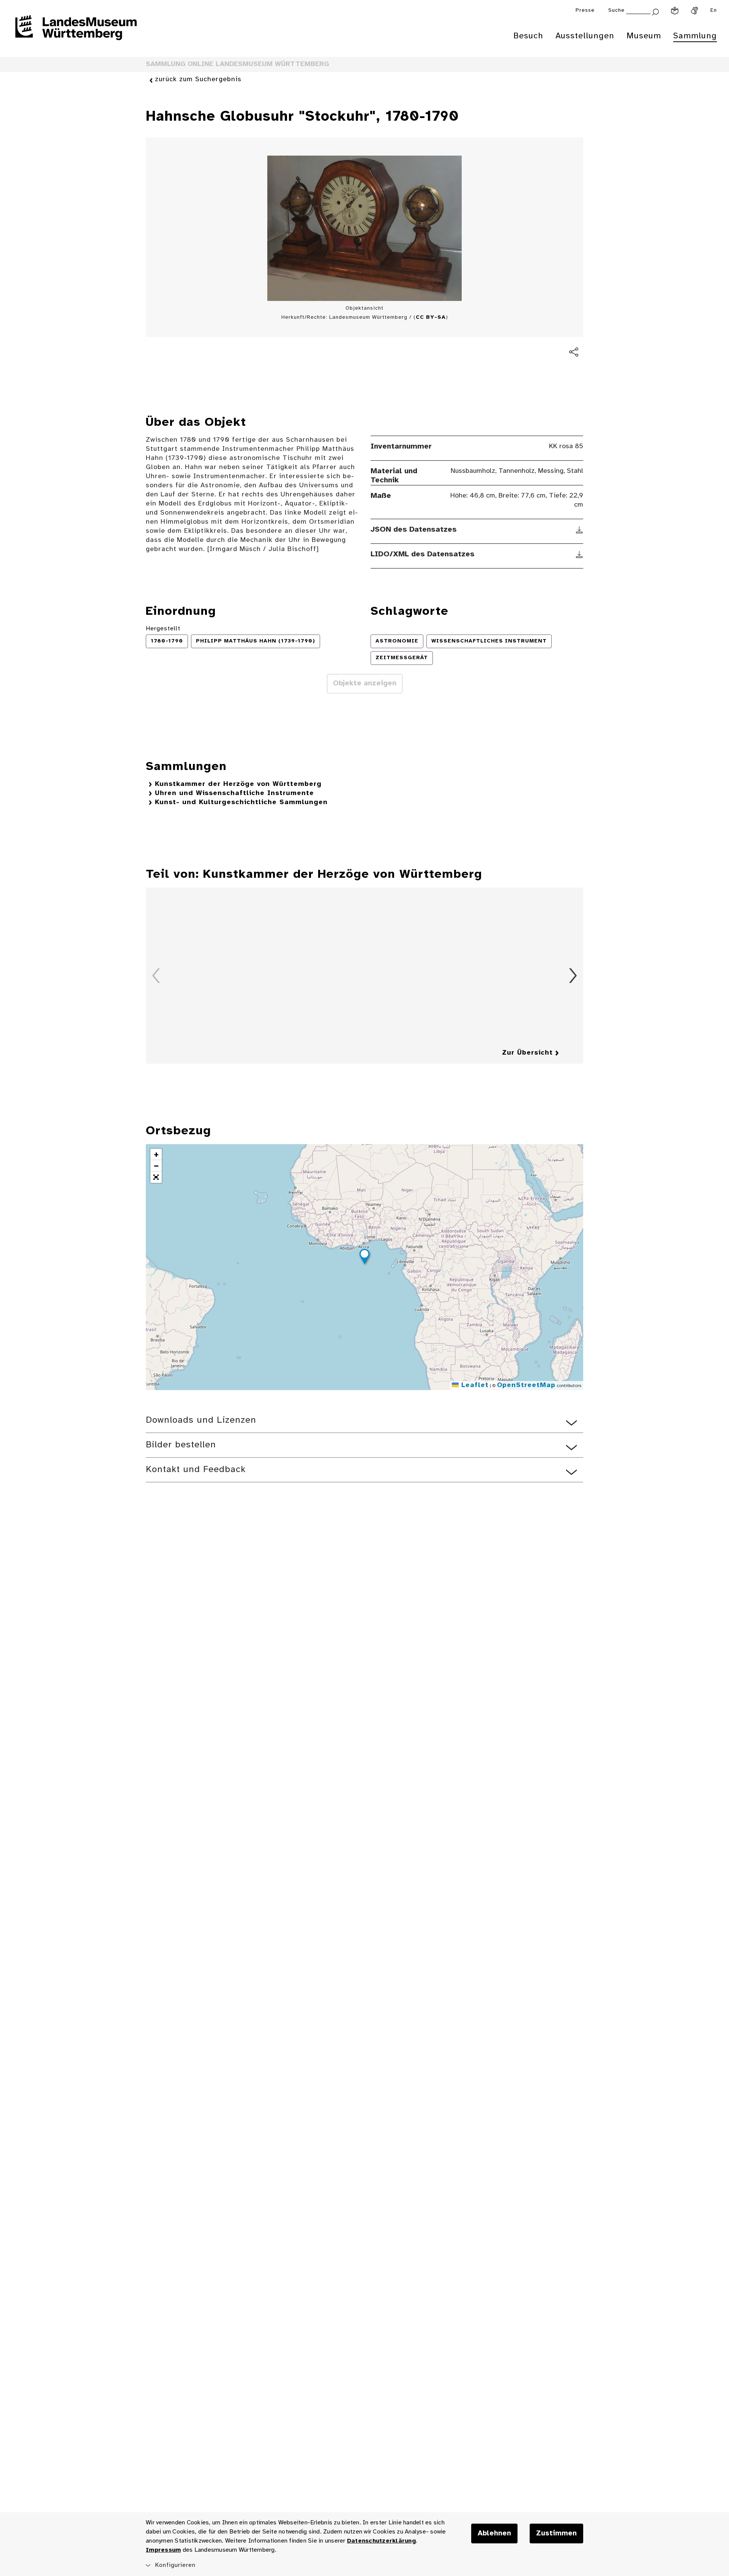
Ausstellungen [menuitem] (585, 36)
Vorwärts (573, 976)
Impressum (163, 2550)
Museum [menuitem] (644, 36)
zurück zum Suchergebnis (198, 80)
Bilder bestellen (181, 1445)
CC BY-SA (431, 317)
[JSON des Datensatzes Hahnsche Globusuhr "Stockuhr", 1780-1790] (580, 530)
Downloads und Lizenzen (201, 1420)
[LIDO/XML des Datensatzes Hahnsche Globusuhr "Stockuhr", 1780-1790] (580, 554)
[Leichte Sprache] (675, 11)
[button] (364, 1258)
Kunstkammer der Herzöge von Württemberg (238, 784)
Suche (616, 10)
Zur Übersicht (527, 1053)
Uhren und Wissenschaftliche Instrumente (234, 793)
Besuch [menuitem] (528, 36)
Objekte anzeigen (365, 683)
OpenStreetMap (526, 1385)
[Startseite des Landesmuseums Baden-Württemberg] (76, 33)
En (714, 10)
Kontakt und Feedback (196, 1470)
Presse (585, 10)
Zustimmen (556, 2533)
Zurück (156, 976)
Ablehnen (494, 2533)
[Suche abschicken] (655, 11)
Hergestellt (163, 629)
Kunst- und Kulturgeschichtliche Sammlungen (241, 802)
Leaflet (474, 1385)
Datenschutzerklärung (381, 2541)
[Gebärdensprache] (694, 11)
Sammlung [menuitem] (695, 36)
